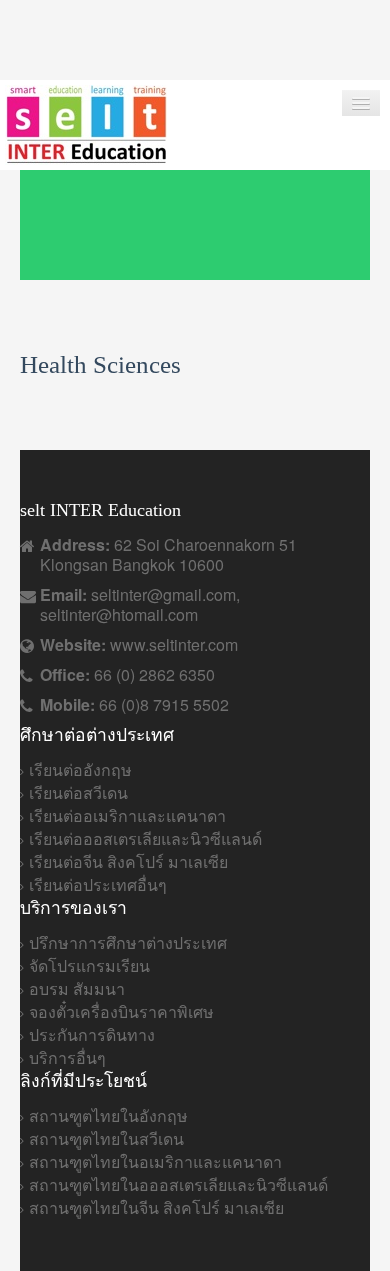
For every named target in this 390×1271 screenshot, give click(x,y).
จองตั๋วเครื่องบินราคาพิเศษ (121, 1011)
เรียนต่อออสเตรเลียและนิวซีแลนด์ (145, 838)
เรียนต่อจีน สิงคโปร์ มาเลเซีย (128, 861)
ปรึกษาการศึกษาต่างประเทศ (128, 942)
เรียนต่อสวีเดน (78, 792)
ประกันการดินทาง (92, 1034)
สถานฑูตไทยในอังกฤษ (108, 1115)
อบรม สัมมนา (77, 988)
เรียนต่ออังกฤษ (80, 769)
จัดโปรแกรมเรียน (89, 965)
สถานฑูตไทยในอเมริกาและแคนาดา (155, 1161)
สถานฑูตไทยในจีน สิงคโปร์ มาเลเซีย (156, 1207)
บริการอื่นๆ (67, 1057)
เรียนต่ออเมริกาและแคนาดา (127, 815)
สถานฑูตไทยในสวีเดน (106, 1138)
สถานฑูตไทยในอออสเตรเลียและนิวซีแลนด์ (178, 1184)
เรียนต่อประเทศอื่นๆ (98, 884)
